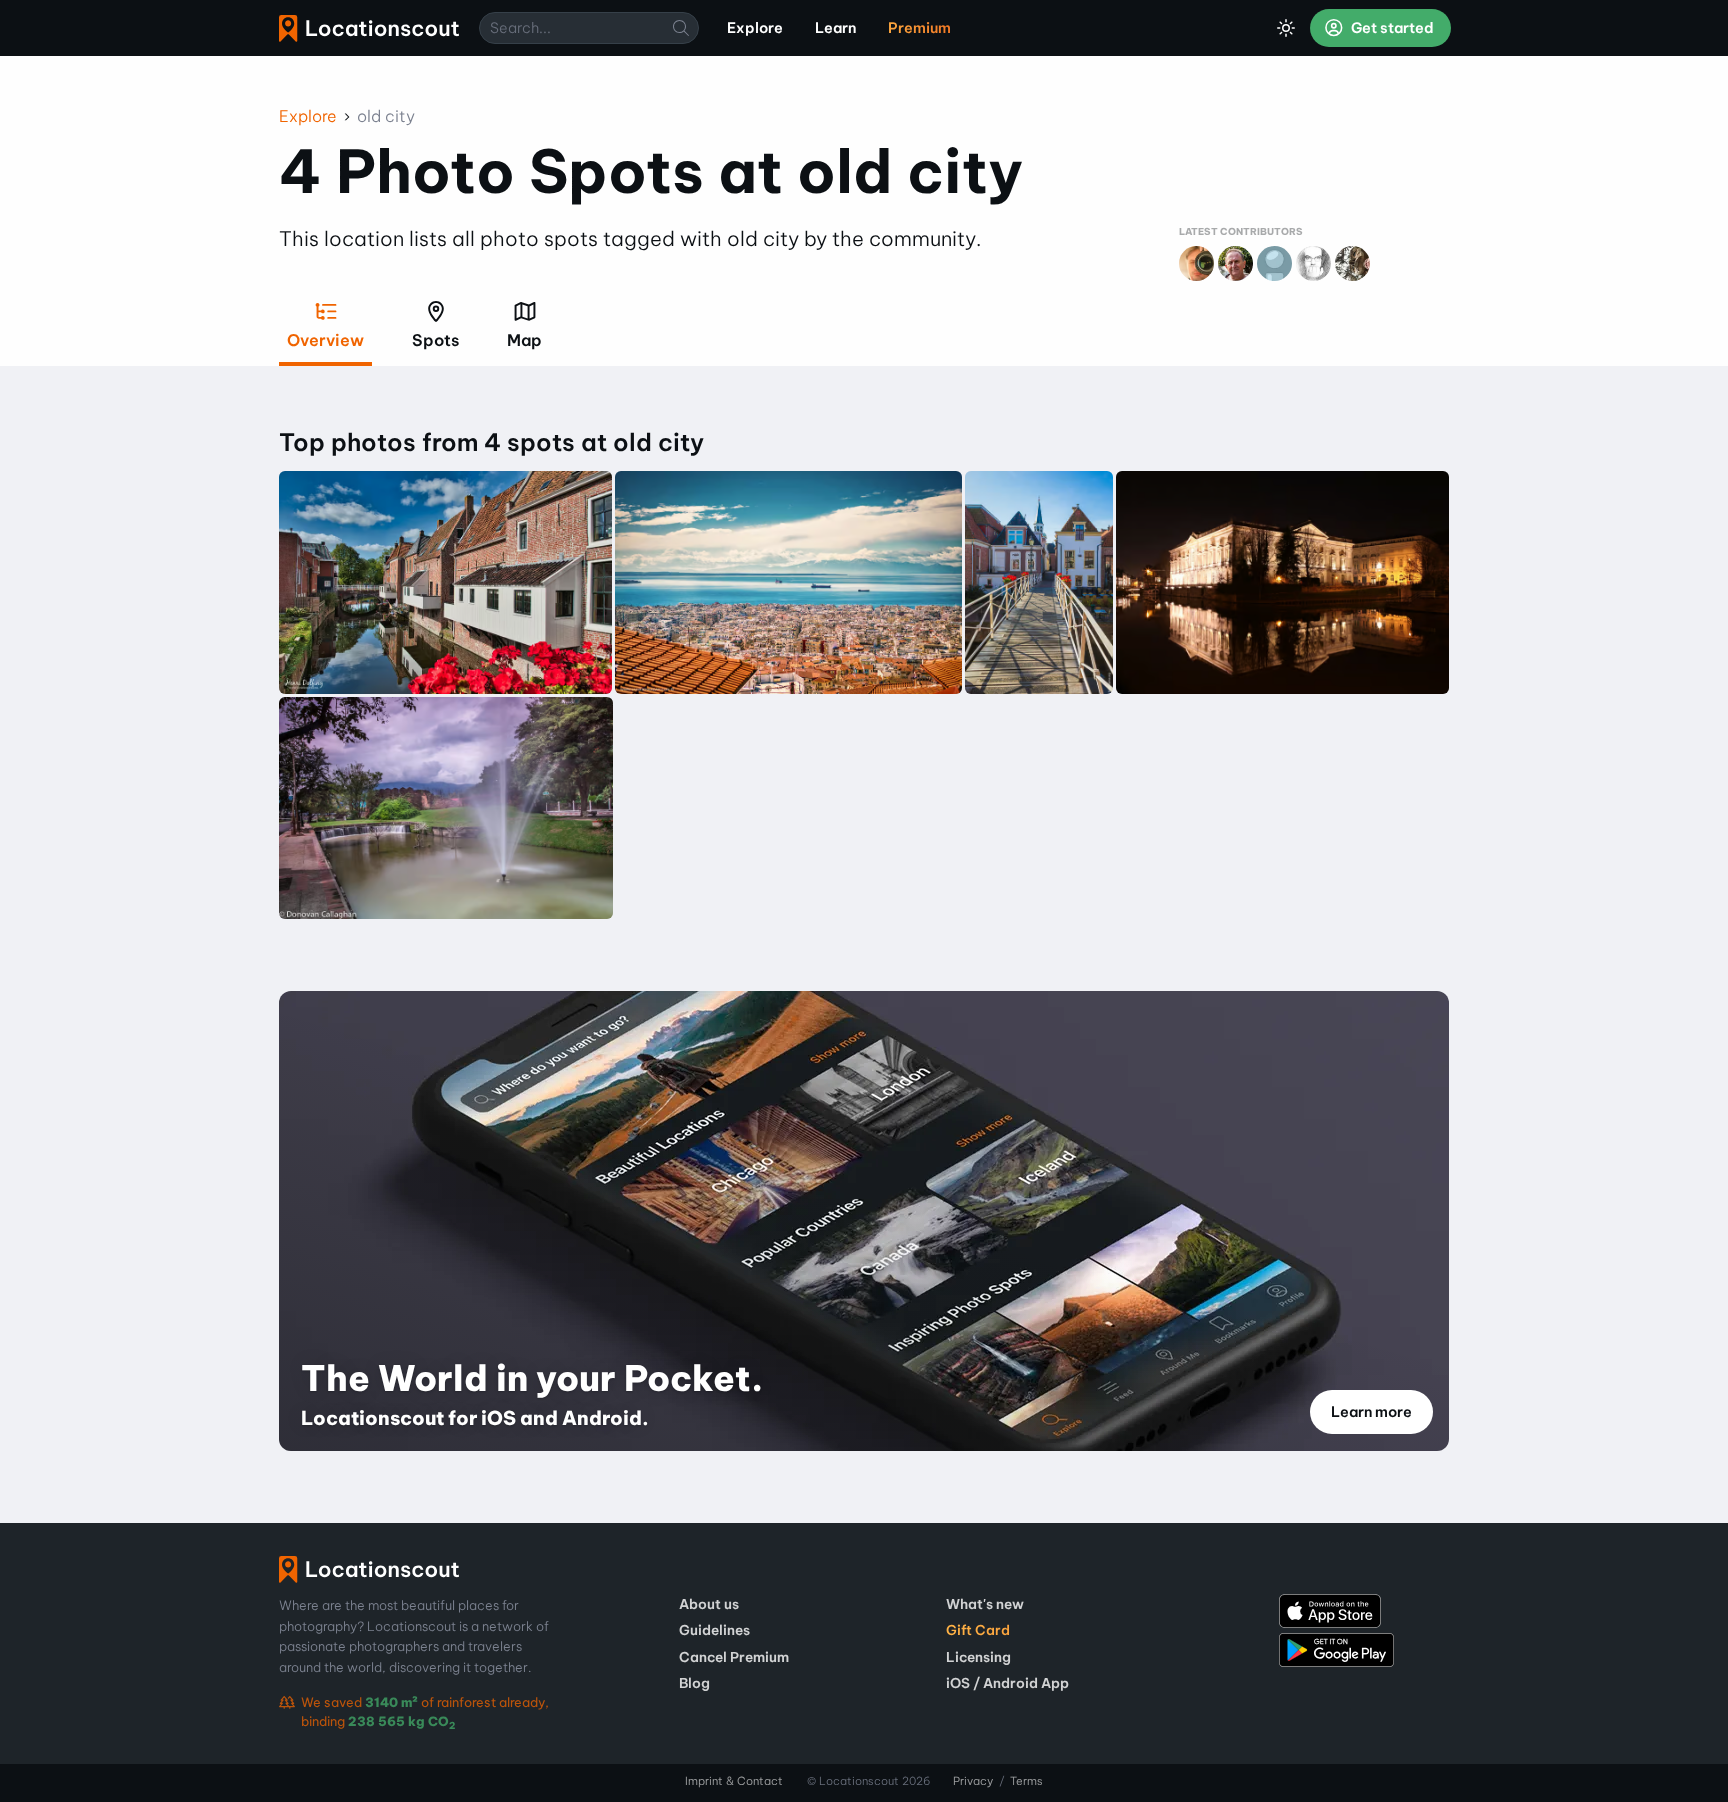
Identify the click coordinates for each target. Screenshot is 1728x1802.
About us (709, 1604)
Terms (1026, 1781)
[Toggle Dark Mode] (1286, 28)
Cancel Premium (734, 1657)
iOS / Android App (1007, 1683)
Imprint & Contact (734, 1781)
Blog (694, 1683)
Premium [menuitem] (919, 28)
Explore (308, 116)
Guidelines (714, 1630)
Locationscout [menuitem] (369, 28)
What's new (985, 1604)
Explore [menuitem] (755, 28)
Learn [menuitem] (835, 28)
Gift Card (978, 1630)
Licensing (978, 1657)
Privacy (973, 1781)
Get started (1391, 28)
